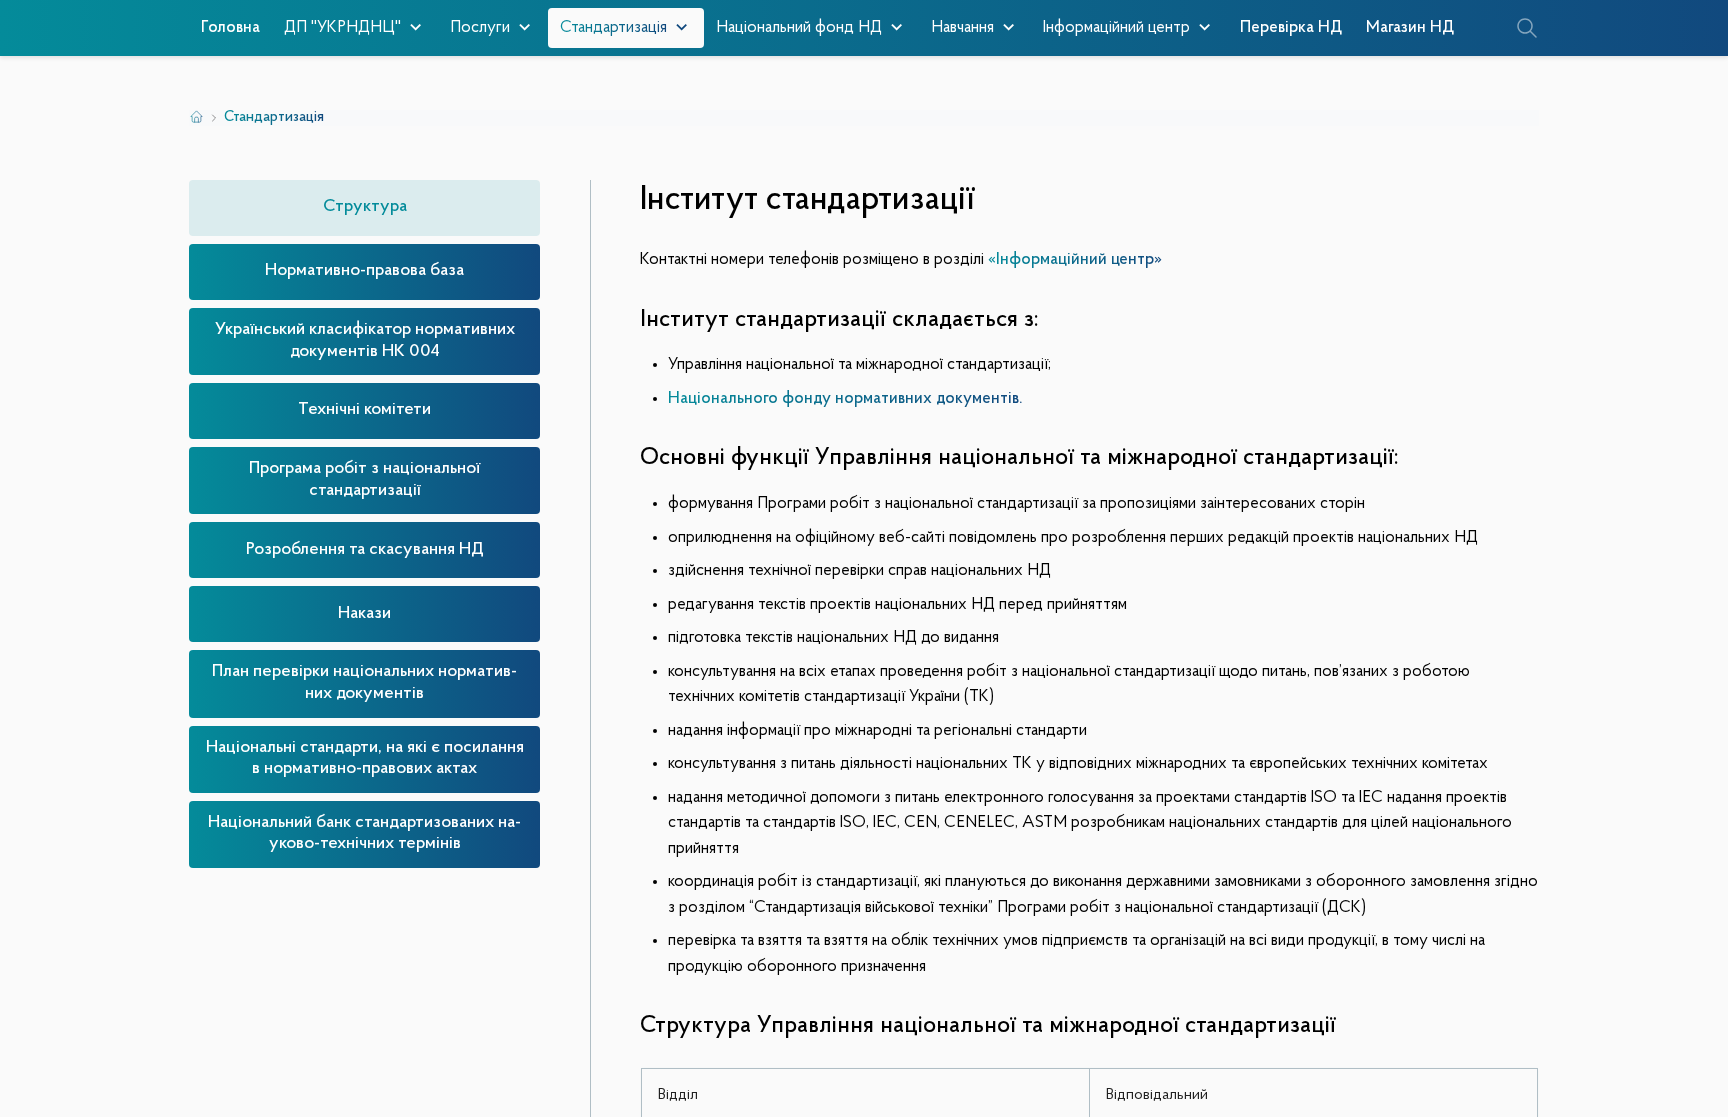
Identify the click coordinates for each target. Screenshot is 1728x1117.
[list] (364, 526)
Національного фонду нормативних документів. (845, 398)
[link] (364, 208)
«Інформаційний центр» (1075, 259)
